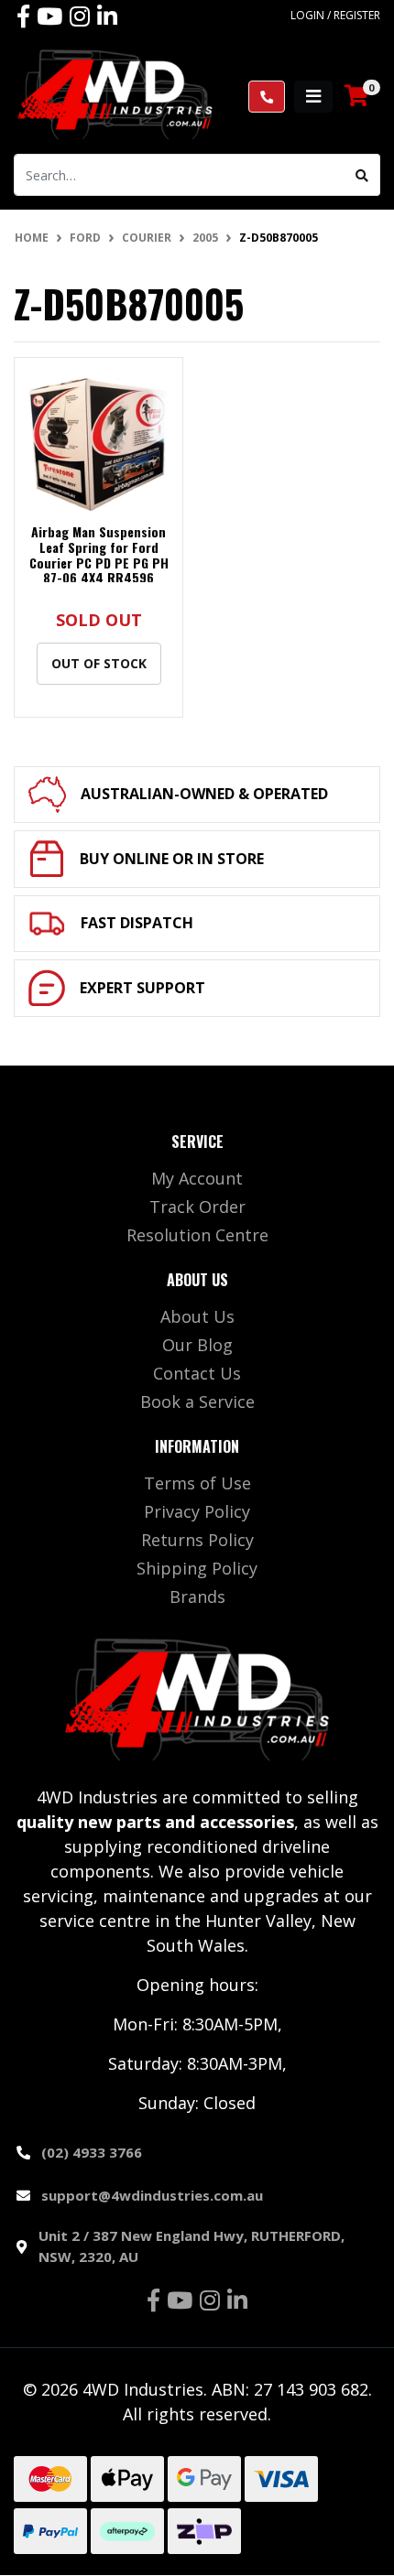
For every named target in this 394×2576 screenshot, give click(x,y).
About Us (197, 1316)
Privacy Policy (197, 1511)
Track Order (197, 1207)
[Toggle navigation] (313, 97)
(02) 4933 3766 (92, 2152)
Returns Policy (197, 1540)
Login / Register (335, 15)
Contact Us (197, 1373)
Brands (197, 1596)
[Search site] (362, 175)
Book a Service (197, 1402)
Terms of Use (197, 1483)
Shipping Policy (197, 1568)
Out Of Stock (99, 663)
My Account (197, 1178)
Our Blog (197, 1345)
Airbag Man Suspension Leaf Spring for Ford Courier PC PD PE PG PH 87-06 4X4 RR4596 (99, 554)
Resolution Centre (197, 1235)
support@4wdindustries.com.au (152, 2195)
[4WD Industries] (115, 94)
